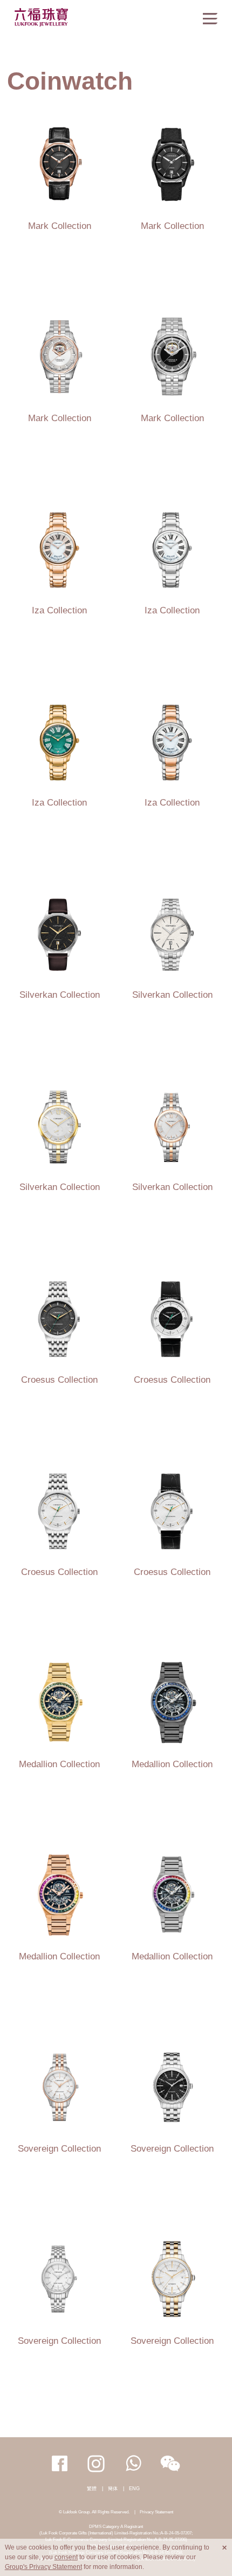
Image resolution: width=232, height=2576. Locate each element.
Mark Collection (60, 226)
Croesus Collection (59, 1380)
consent (66, 2557)
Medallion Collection (59, 1764)
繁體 (92, 2489)
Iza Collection (59, 610)
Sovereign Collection (59, 2148)
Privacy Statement (156, 2512)
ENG (134, 2489)
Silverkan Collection (60, 995)
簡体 (113, 2489)
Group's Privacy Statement (43, 2567)
